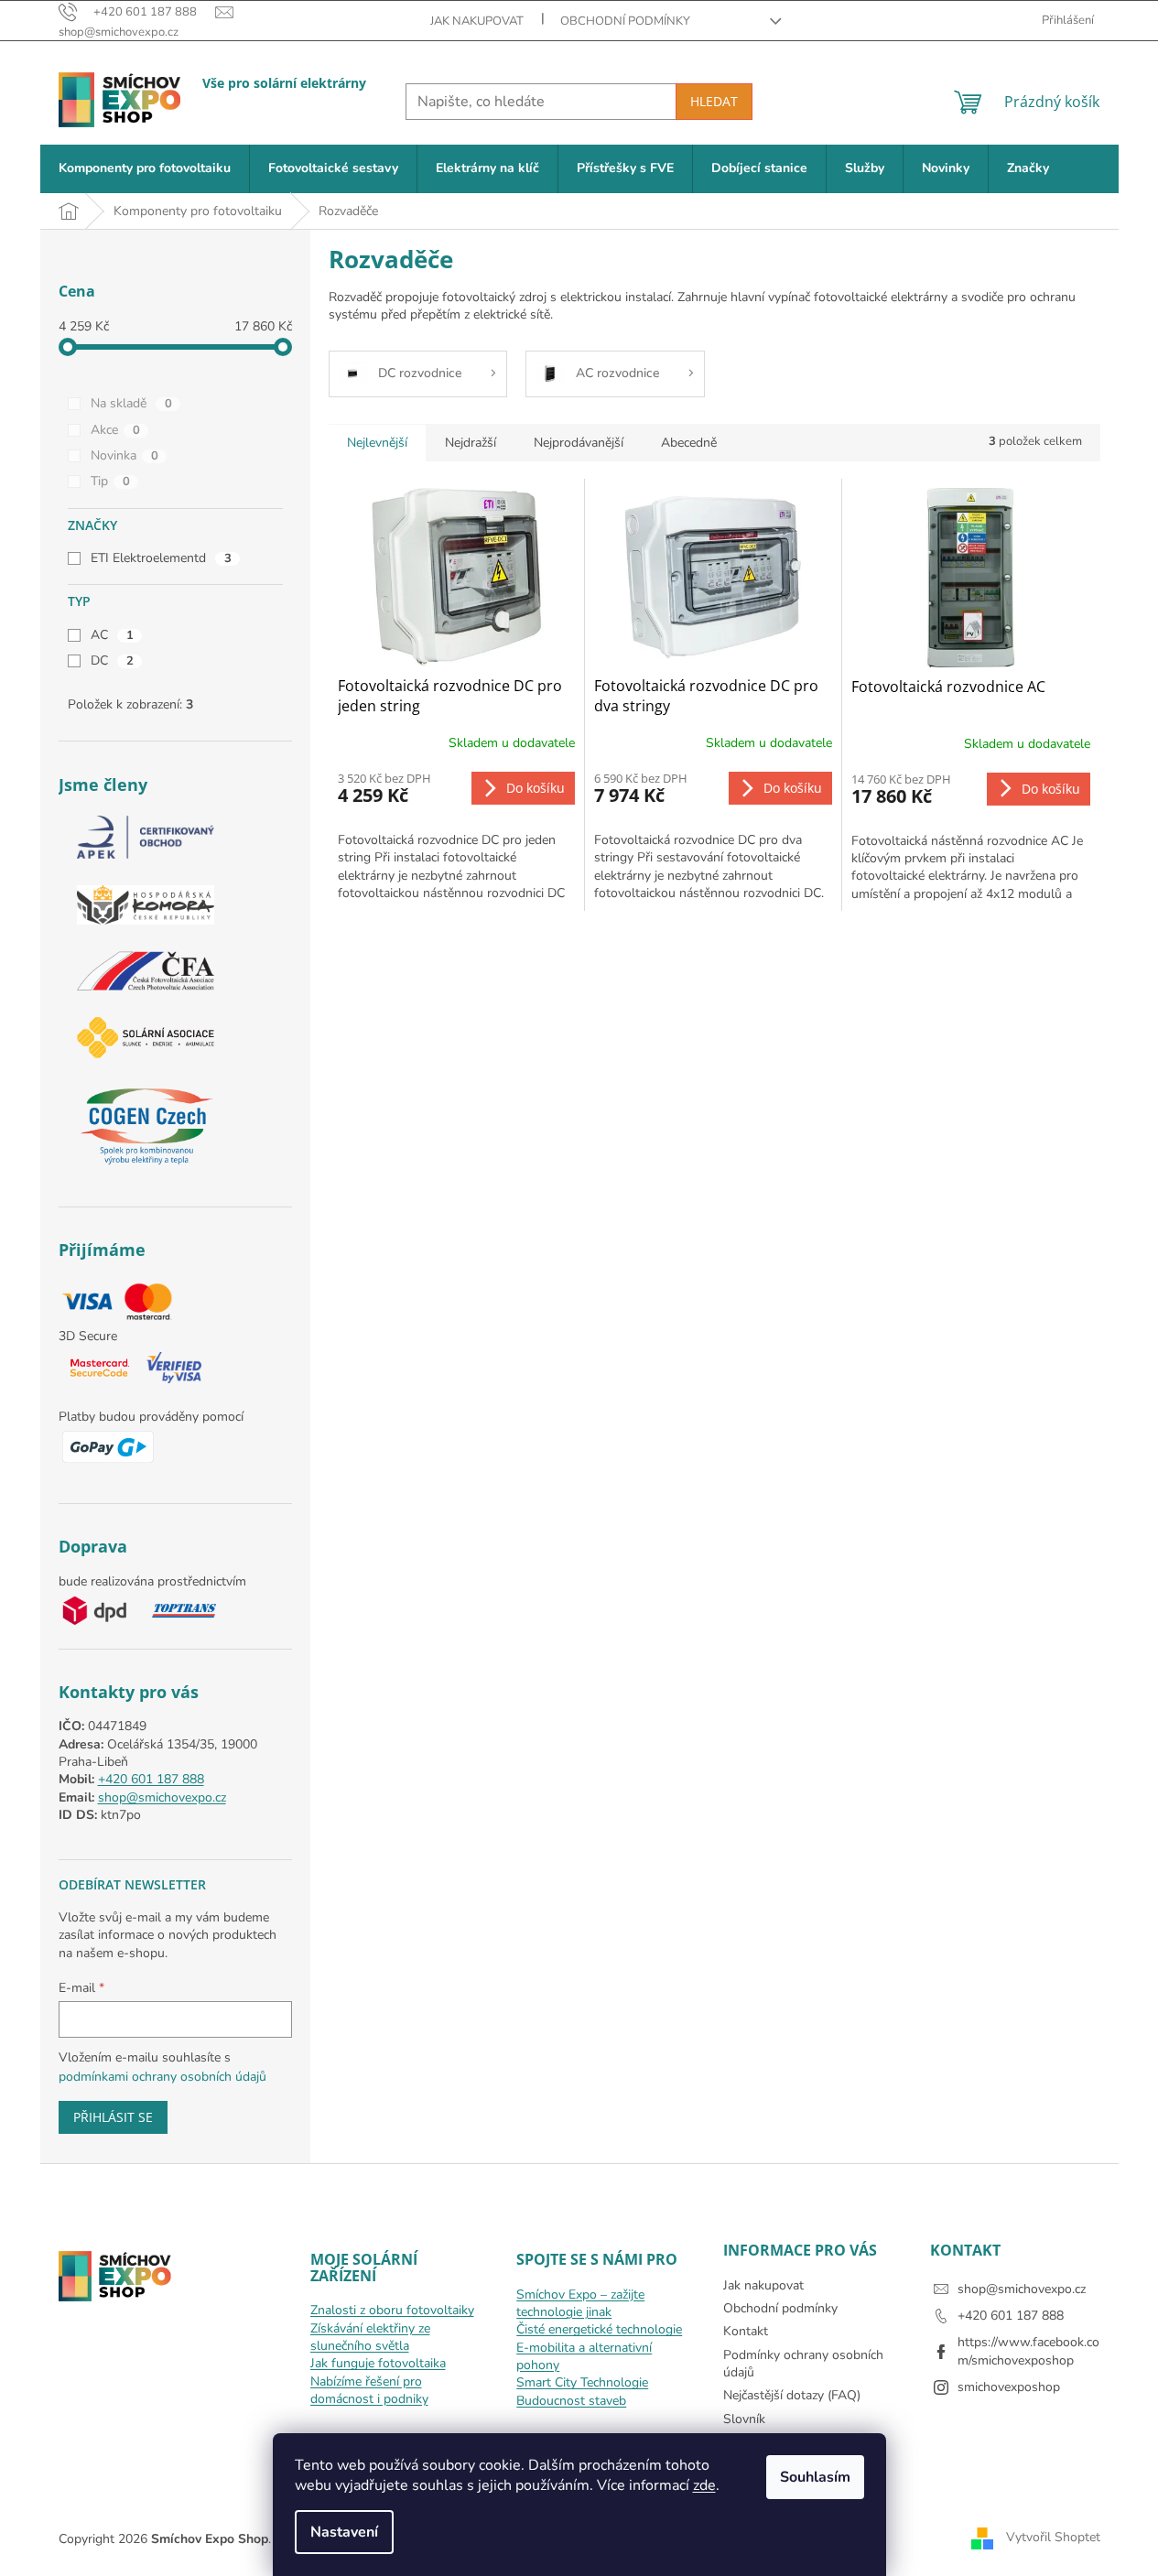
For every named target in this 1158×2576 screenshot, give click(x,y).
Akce (115, 430)
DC (112, 660)
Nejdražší (471, 443)
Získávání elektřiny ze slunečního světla (370, 2337)
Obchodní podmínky (625, 21)
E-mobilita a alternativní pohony (584, 2356)
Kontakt (746, 2331)
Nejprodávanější (579, 443)
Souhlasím (815, 2477)
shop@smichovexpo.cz (162, 1797)
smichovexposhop (1009, 2387)
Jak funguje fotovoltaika (378, 2363)
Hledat (714, 101)
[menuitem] (145, 169)
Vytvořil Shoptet (1053, 2538)
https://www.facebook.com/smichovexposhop (1028, 2351)
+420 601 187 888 (151, 1779)
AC (112, 635)
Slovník (744, 2419)
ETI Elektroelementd (161, 558)
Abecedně (689, 443)
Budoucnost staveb (571, 2401)
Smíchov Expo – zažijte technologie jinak (580, 2303)
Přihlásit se (113, 2117)
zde (704, 2485)
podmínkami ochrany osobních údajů (162, 2077)
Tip (110, 481)
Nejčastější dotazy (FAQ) (792, 2395)
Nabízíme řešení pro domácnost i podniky (369, 2390)
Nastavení (344, 2532)
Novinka (124, 455)
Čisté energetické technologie (599, 2329)
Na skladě (131, 403)
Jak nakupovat (477, 21)
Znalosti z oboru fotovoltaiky (392, 2310)
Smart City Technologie (582, 2382)
